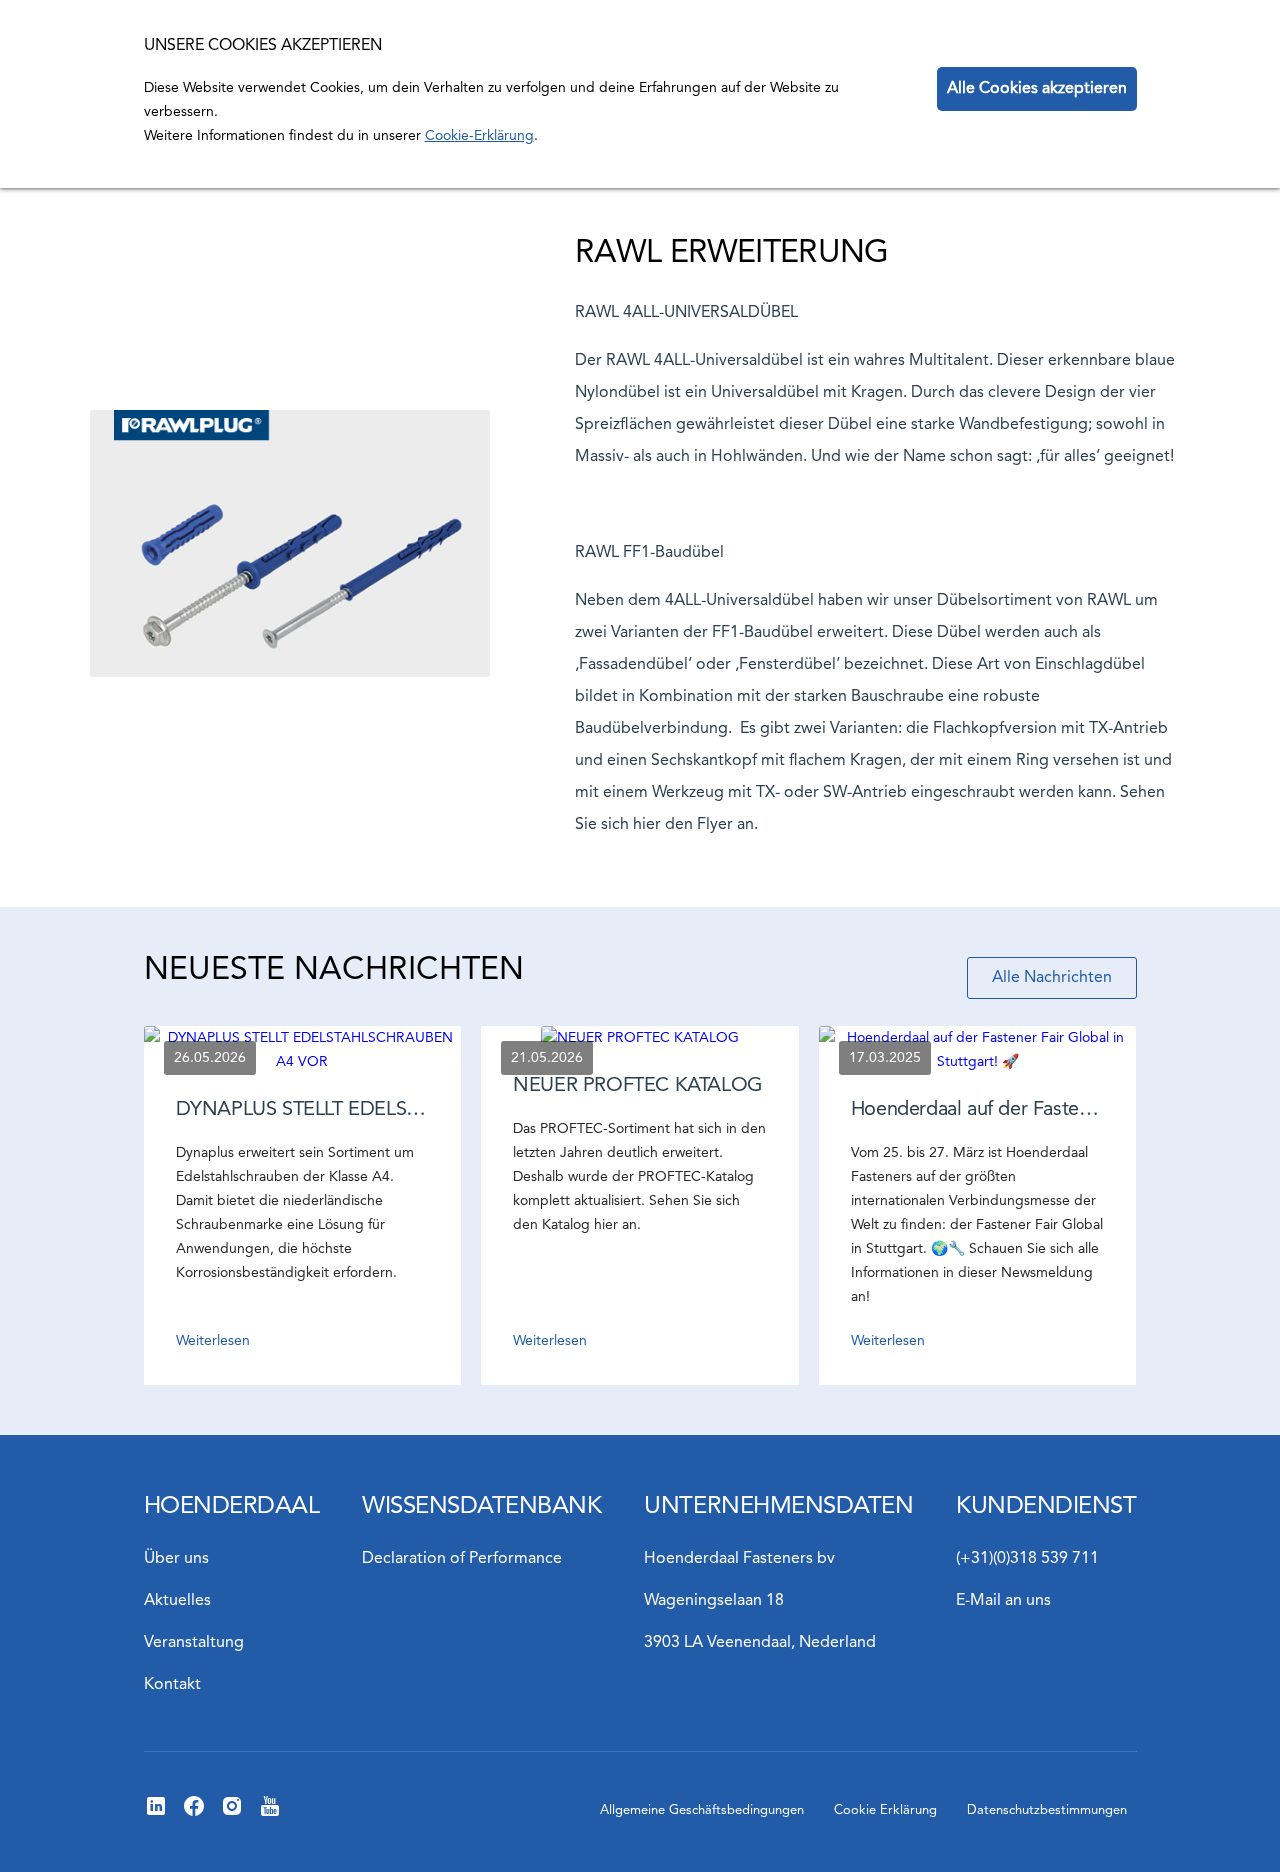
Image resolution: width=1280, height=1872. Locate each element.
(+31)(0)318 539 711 (1027, 1559)
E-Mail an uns (1003, 1601)
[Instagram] (232, 1814)
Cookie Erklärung (885, 1810)
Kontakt (172, 1685)
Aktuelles (177, 1601)
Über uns (176, 1559)
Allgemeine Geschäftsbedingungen (702, 1810)
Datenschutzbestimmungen (1047, 1810)
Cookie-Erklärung (479, 136)
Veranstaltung (194, 1643)
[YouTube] (270, 1814)
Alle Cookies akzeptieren (1037, 89)
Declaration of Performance (462, 1559)
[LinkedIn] (156, 1814)
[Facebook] (194, 1814)
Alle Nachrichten (1052, 978)
